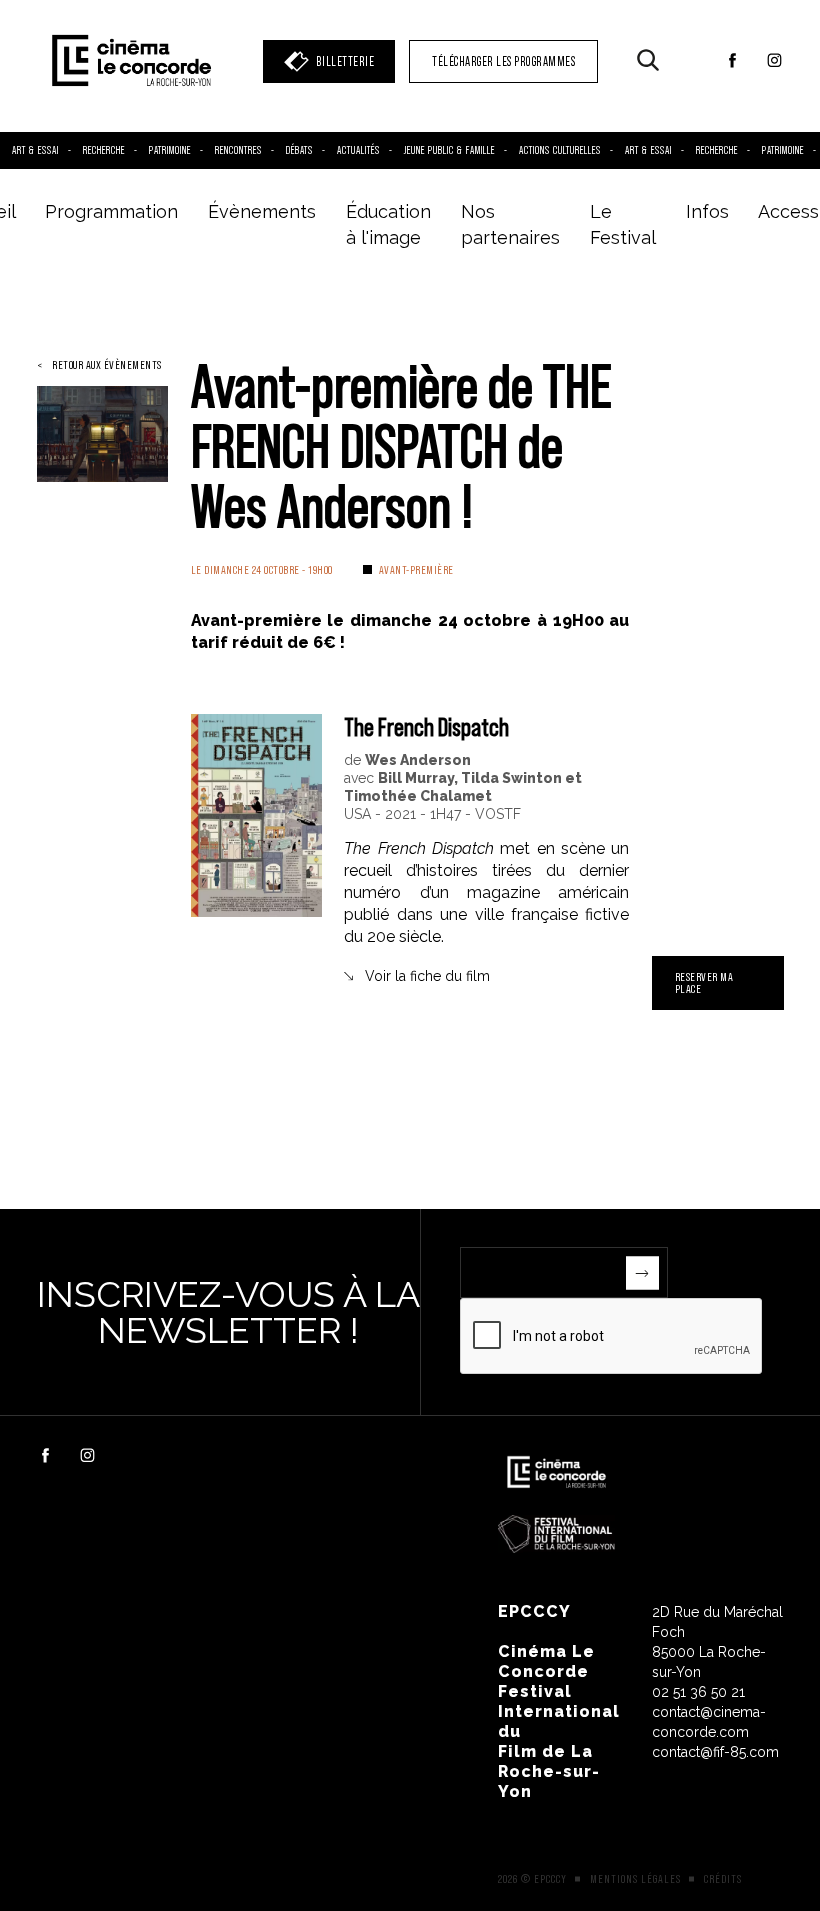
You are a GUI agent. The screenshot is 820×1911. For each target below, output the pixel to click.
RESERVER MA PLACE (704, 982)
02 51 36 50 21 (698, 1692)
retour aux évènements (107, 365)
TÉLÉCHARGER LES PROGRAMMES (503, 61)
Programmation (111, 211)
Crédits (723, 1879)
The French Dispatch (426, 726)
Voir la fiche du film (427, 976)
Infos (707, 211)
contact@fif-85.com (715, 1752)
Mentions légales (635, 1879)
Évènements (262, 211)
